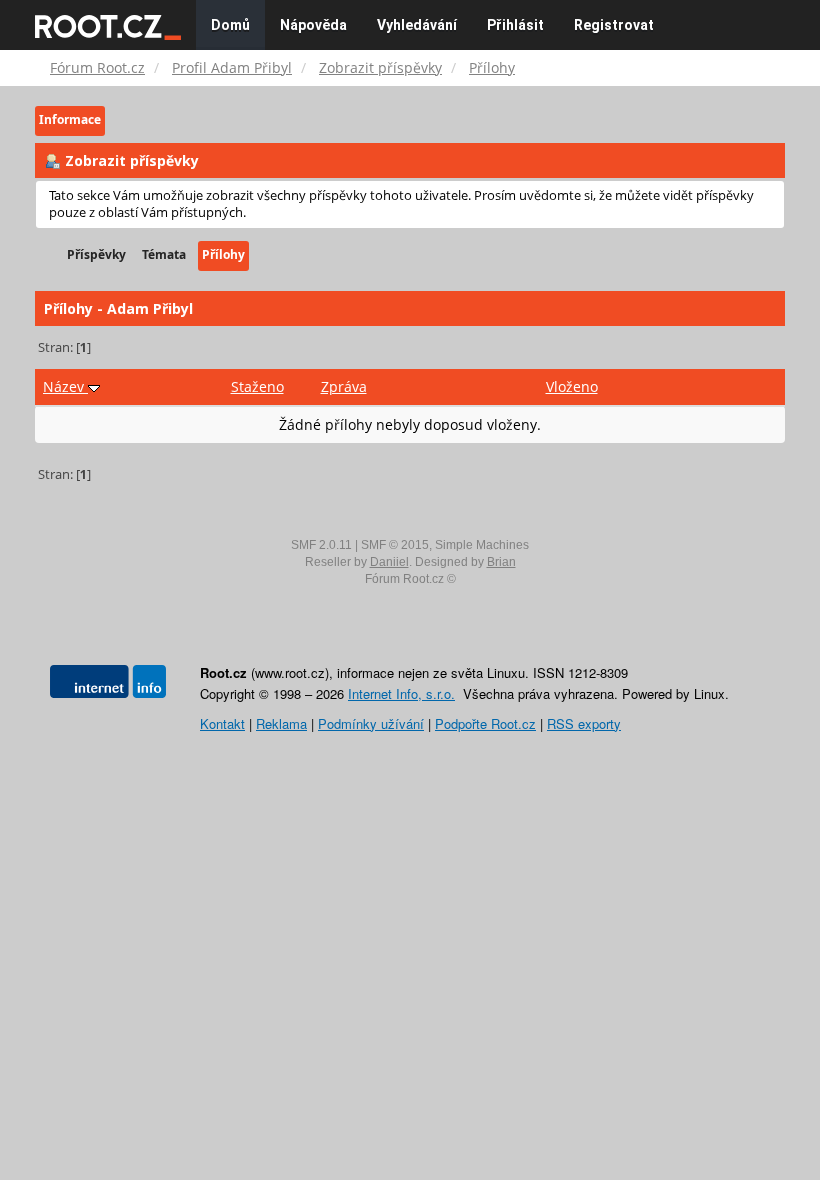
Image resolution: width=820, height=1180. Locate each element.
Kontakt (222, 723)
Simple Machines (482, 545)
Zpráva (344, 386)
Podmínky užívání (371, 723)
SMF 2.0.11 (321, 545)
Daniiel (389, 562)
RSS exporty (584, 723)
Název (65, 386)
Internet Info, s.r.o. (401, 693)
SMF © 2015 (395, 545)
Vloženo (572, 386)
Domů (230, 25)
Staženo (257, 386)
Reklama (281, 723)
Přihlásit (515, 25)
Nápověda (313, 25)
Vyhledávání (417, 25)
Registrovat (614, 25)
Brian (501, 562)
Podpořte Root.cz (485, 723)
